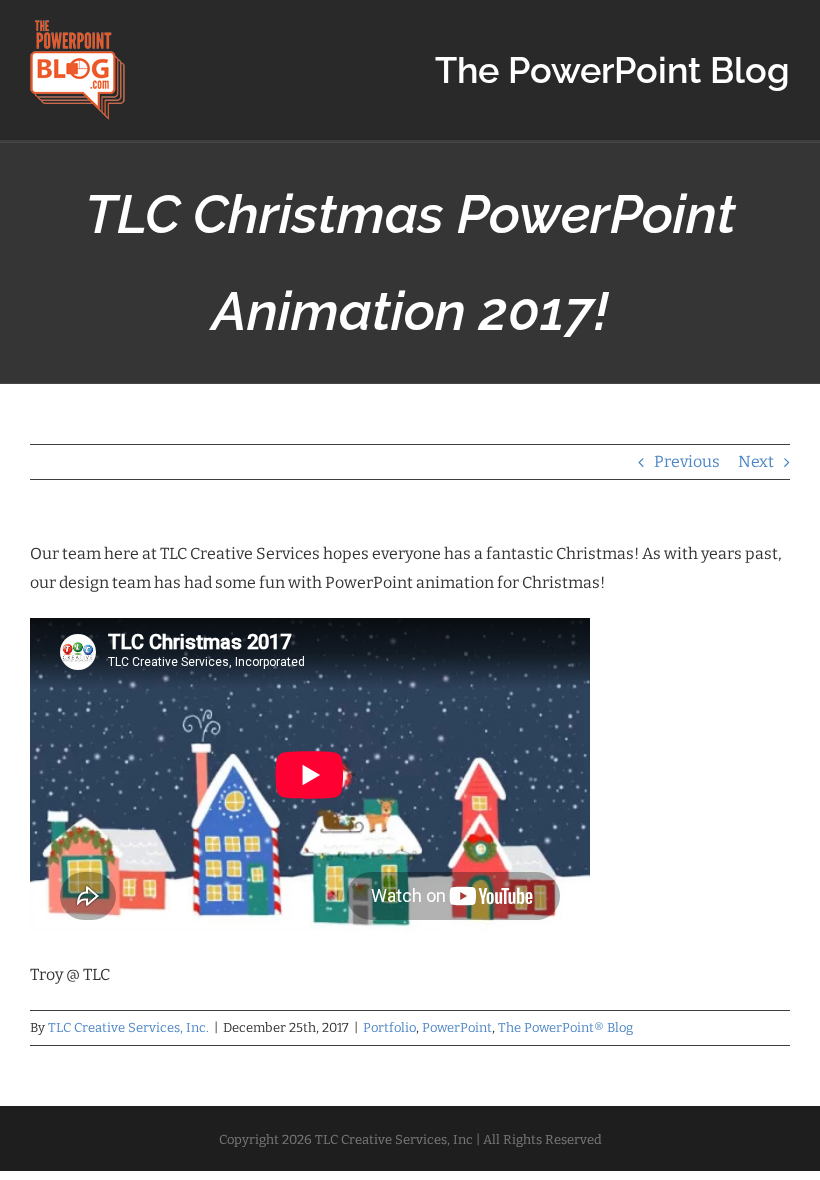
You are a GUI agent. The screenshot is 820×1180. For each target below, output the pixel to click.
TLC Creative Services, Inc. (128, 1027)
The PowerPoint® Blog (565, 1027)
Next (756, 461)
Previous (687, 461)
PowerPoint (457, 1027)
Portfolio (389, 1027)
